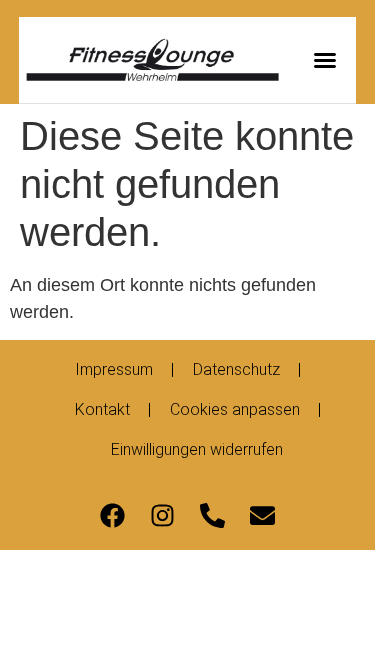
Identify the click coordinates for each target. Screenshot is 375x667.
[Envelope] (263, 515)
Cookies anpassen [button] (235, 409)
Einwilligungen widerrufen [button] (197, 449)
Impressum (114, 369)
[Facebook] (113, 515)
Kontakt (102, 409)
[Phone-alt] (213, 515)
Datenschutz (236, 369)
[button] (325, 60)
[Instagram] (163, 515)
